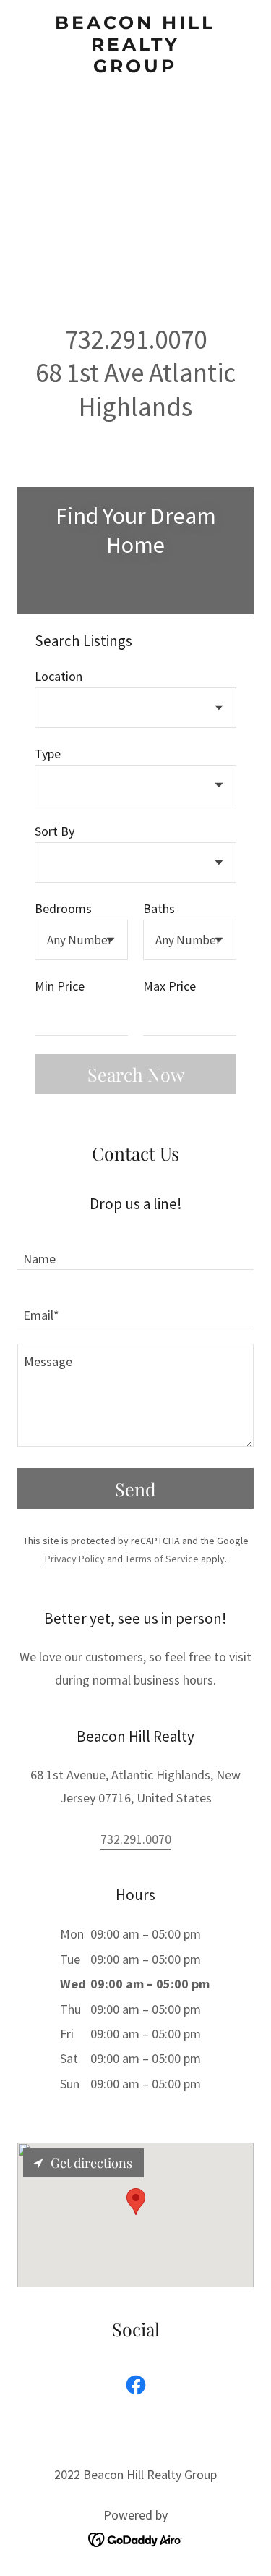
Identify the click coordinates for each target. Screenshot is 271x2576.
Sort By (55, 831)
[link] (135, 44)
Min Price (60, 986)
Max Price (169, 986)
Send (135, 1489)
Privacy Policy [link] (75, 1559)
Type (48, 754)
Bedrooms (63, 908)
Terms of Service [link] (162, 1559)
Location (59, 676)
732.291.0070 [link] (136, 1839)
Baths (159, 908)
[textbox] (81, 1017)
